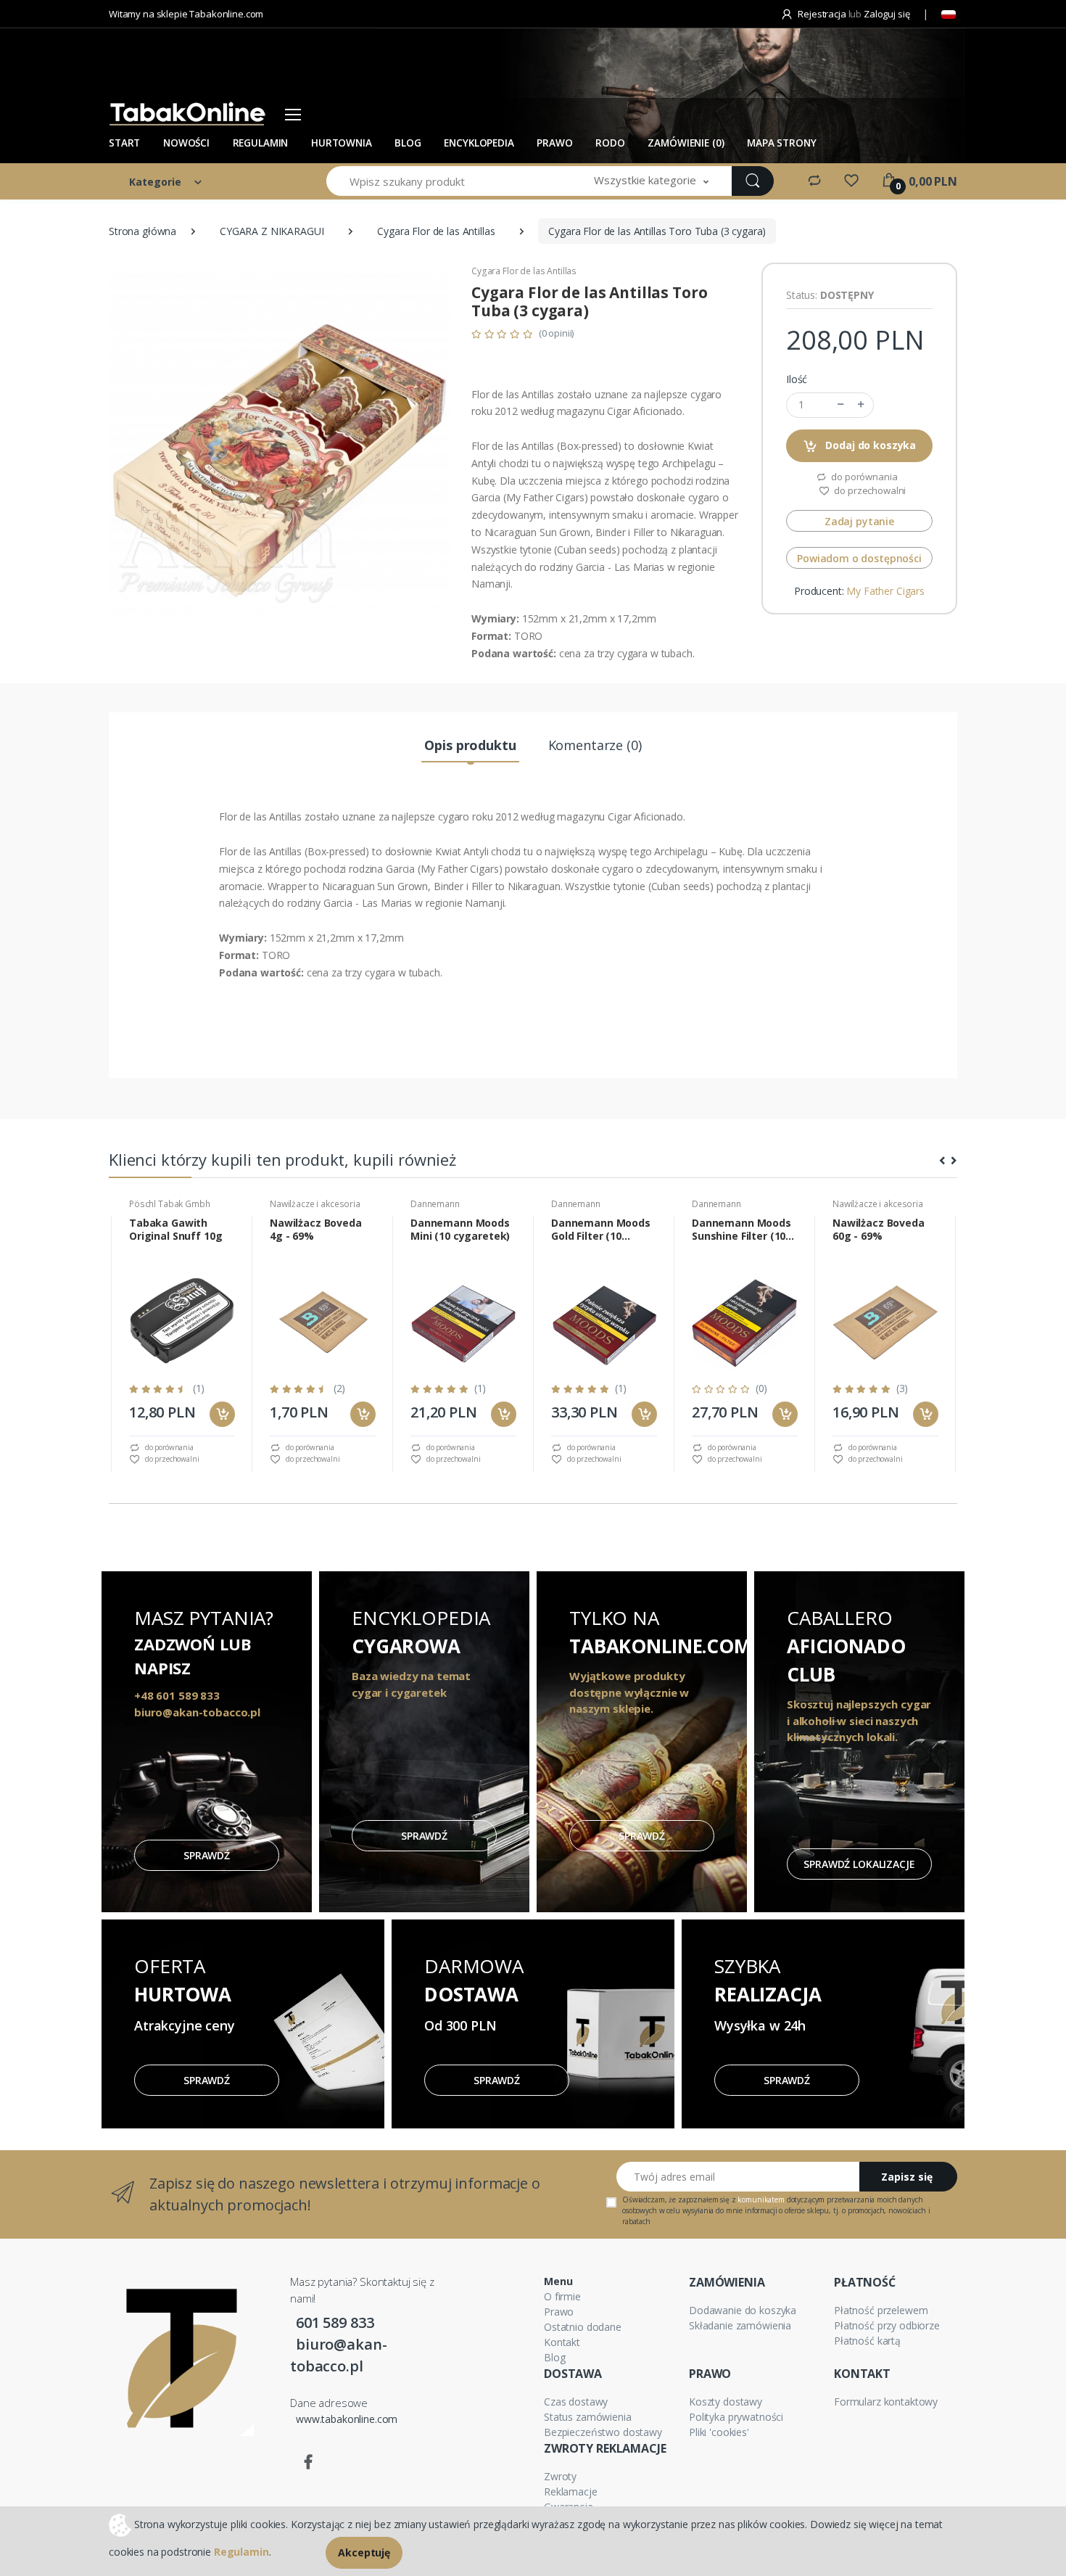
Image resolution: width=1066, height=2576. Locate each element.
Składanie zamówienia (740, 2325)
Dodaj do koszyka (870, 445)
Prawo (554, 143)
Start (124, 143)
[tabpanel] (182, 1344)
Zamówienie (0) (686, 143)
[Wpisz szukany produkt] (753, 181)
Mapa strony (781, 143)
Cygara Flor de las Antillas (436, 231)
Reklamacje (571, 2491)
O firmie (562, 2296)
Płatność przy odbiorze (887, 2325)
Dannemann (435, 1204)
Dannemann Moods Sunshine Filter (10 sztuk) (741, 1230)
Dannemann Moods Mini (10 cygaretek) (460, 1230)
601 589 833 (335, 2322)
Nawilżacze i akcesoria (315, 1204)
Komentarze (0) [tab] (595, 745)
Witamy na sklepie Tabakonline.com (186, 14)
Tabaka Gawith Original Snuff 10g (175, 1230)
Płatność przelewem (881, 2310)
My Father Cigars (885, 591)
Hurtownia (342, 143)
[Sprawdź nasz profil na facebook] (308, 2462)
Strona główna (142, 231)
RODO (610, 143)
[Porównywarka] (814, 180)
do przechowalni (869, 490)
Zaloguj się (887, 14)
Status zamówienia (588, 2417)
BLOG (408, 143)
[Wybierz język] (949, 15)
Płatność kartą (867, 2341)
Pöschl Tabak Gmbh (170, 1204)
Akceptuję (364, 2552)
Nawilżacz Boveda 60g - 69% (879, 1230)
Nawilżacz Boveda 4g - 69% (316, 1230)
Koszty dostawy (726, 2402)
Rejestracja (822, 14)
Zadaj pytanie (859, 521)
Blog (554, 2357)
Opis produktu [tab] (470, 745)
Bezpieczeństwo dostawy (603, 2432)
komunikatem (761, 2200)
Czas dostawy (576, 2402)
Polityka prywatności (736, 2417)
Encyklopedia (479, 143)
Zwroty (560, 2476)
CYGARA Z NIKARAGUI (272, 231)
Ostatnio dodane (583, 2327)
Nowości (186, 143)
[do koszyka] (222, 1414)
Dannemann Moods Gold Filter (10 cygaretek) (601, 1230)
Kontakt (562, 2342)
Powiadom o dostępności (859, 558)
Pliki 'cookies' (719, 2432)
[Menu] (293, 114)
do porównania (863, 477)
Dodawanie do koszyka (743, 2310)
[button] (651, 181)
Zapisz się (907, 2177)
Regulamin (261, 143)
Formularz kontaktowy (886, 2402)
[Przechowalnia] (851, 180)
